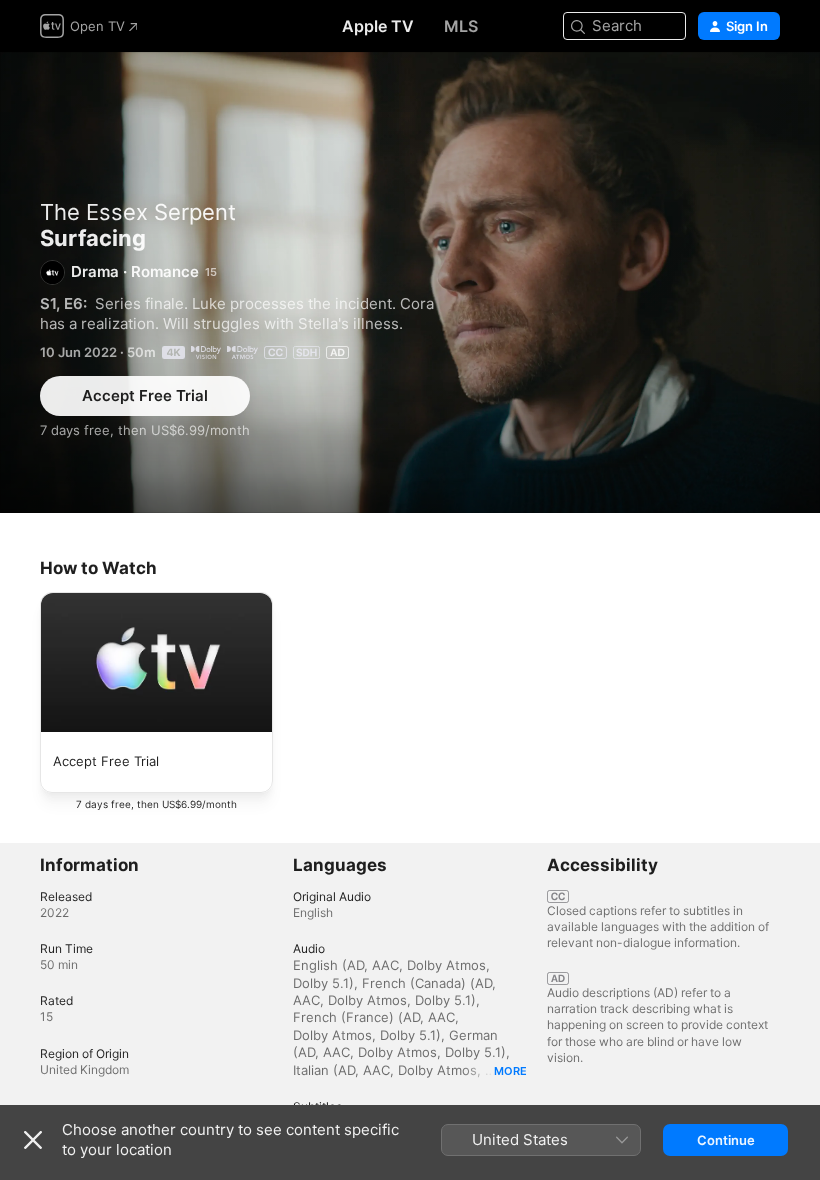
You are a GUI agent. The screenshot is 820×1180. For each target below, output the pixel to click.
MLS (461, 26)
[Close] (33, 1140)
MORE (510, 1071)
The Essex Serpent (138, 212)
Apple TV (378, 26)
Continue (726, 1140)
